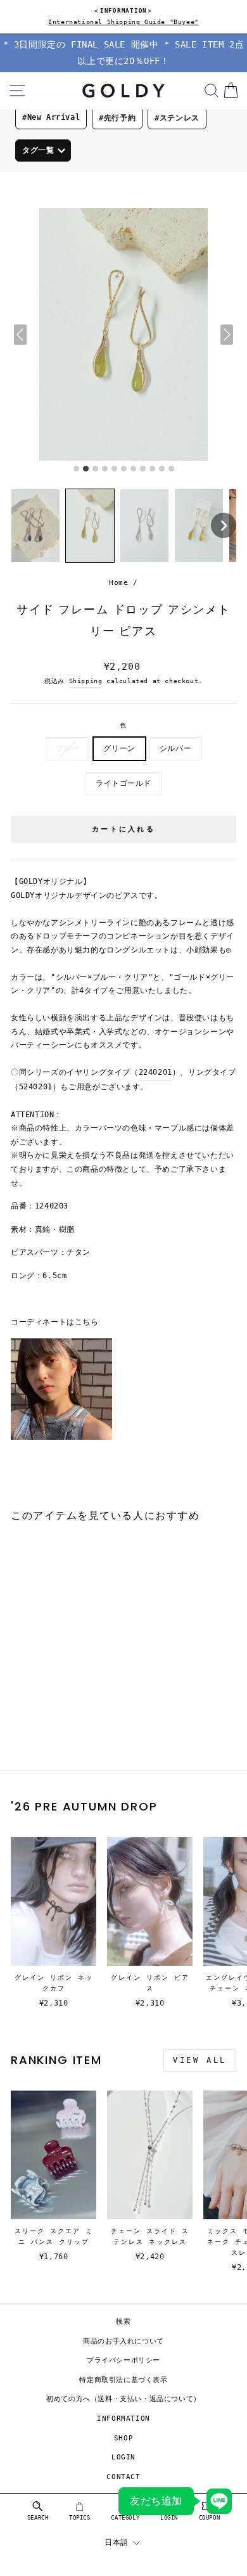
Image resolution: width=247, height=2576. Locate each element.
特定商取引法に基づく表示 (123, 2380)
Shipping (86, 681)
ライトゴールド (123, 783)
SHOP (123, 2438)
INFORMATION (123, 2419)
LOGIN (123, 2457)
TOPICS (80, 2518)
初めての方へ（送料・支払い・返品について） (123, 2399)
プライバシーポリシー (123, 2360)
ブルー (68, 748)
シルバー (175, 748)
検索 (123, 2322)
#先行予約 (117, 118)
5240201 (36, 1087)
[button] (35, 526)
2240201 (155, 1072)
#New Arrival (51, 117)
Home (118, 583)
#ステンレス (177, 118)
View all (200, 2060)
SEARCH (38, 2518)
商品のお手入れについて (123, 2341)
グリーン (119, 748)
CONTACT (123, 2477)
